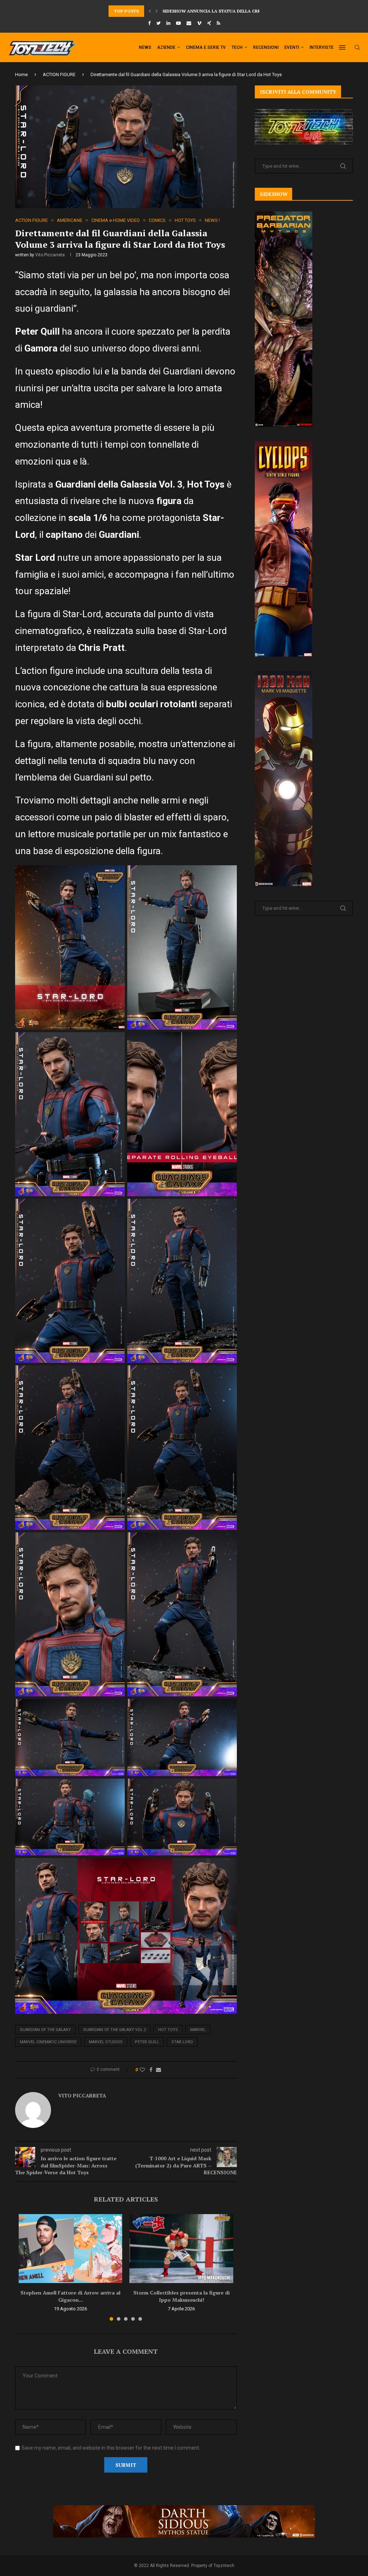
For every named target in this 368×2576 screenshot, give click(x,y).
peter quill (147, 2042)
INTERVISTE (321, 47)
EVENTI (292, 47)
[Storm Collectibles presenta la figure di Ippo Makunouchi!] (181, 2249)
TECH (237, 47)
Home (21, 74)
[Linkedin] (168, 23)
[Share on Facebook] (151, 2070)
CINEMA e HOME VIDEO (116, 220)
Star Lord (182, 2042)
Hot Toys (168, 2030)
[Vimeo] (199, 23)
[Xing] (209, 23)
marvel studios (106, 2042)
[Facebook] (149, 23)
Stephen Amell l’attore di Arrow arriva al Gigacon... (70, 2296)
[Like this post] (142, 2070)
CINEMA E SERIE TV (206, 47)
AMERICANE (70, 220)
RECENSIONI (266, 47)
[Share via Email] (158, 2070)
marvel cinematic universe (48, 2042)
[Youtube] (178, 23)
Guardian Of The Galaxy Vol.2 (114, 2030)
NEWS (145, 47)
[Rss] (218, 23)
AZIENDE (166, 47)
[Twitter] (158, 23)
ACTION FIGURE (59, 74)
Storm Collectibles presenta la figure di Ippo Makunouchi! (181, 2296)
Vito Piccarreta (50, 255)
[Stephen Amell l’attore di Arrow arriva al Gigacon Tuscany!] (70, 2249)
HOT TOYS (185, 220)
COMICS (157, 220)
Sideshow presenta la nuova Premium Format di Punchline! (235, 11)
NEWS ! (212, 220)
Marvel (198, 2030)
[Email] (189, 23)
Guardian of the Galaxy (45, 2030)
